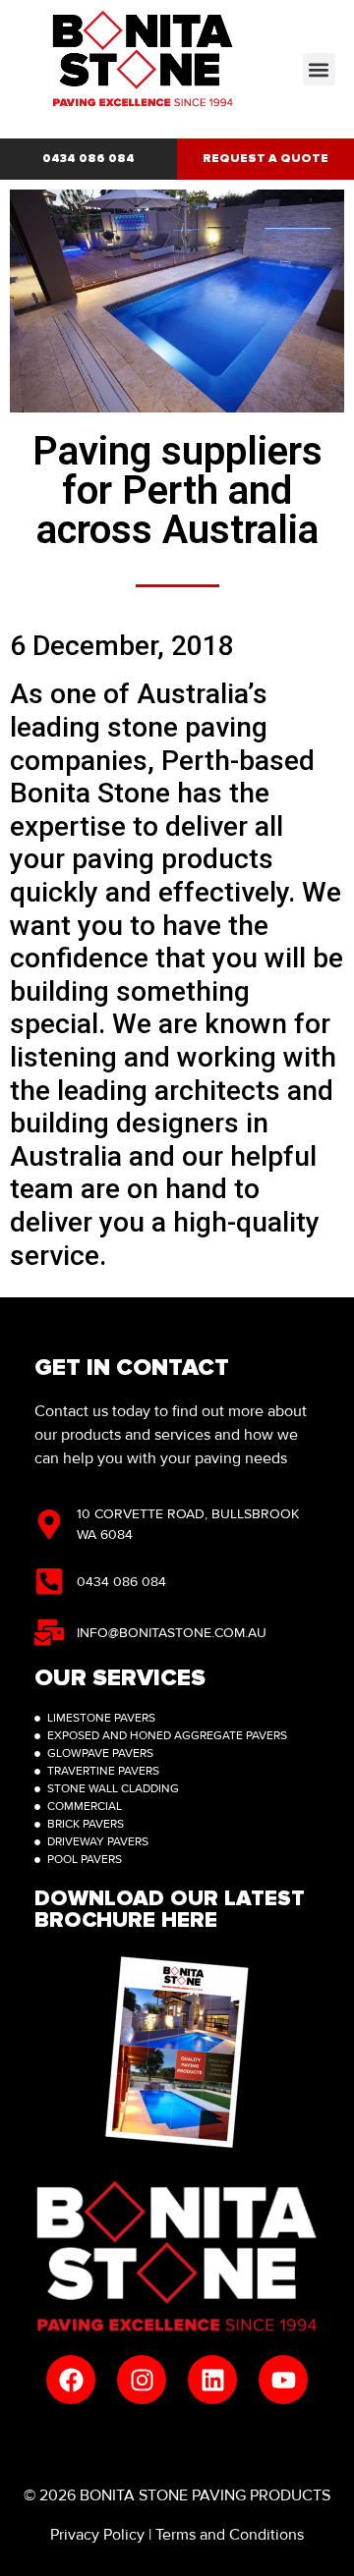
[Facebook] (71, 2380)
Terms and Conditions (230, 2535)
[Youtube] (283, 2380)
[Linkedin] (212, 2380)
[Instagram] (142, 2380)
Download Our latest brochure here (170, 1910)
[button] (319, 69)
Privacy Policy (97, 2535)
